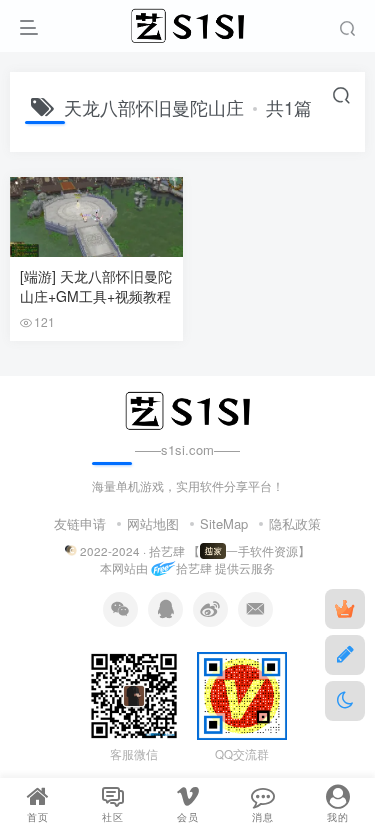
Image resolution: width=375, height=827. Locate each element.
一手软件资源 (262, 551)
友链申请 (80, 523)
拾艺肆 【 (174, 551)
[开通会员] (345, 609)
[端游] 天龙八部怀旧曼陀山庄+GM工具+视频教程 (96, 286)
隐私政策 (295, 523)
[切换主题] (345, 701)
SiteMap (224, 523)
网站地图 (153, 523)
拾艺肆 (194, 568)
